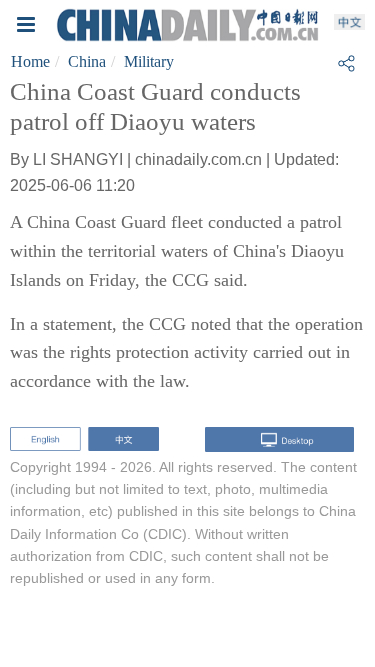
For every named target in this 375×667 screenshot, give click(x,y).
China (87, 61)
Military (149, 61)
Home (30, 61)
